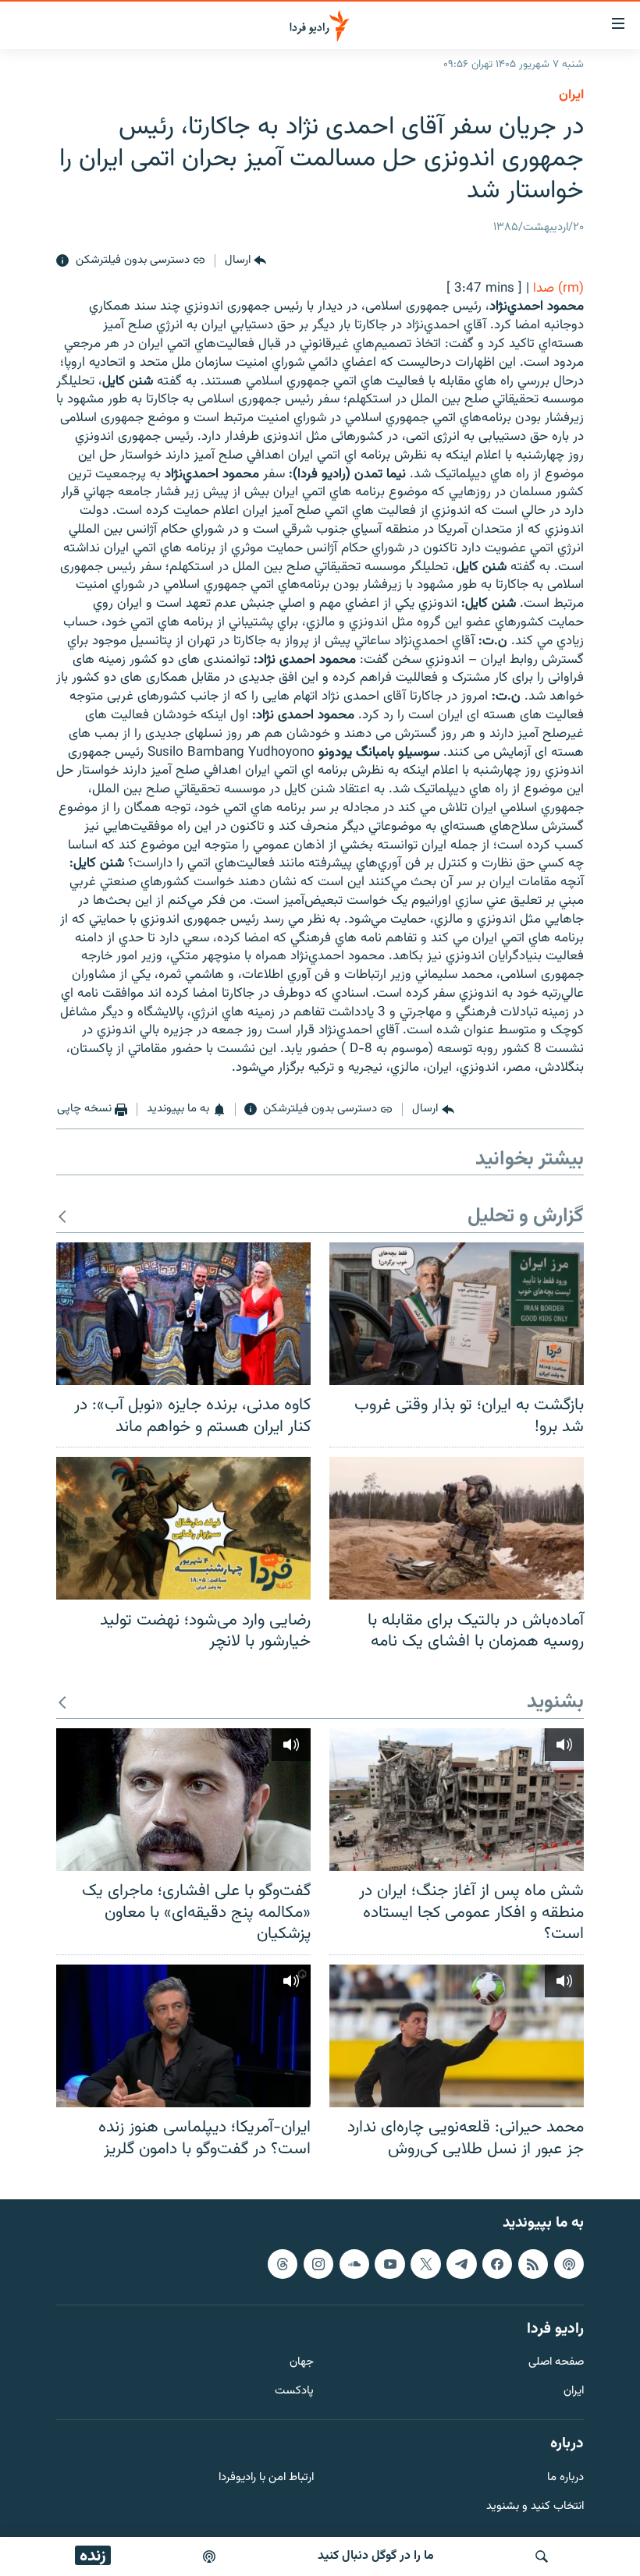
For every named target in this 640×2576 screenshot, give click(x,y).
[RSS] (533, 2264)
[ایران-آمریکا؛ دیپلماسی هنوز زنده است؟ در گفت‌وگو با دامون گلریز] (183, 2036)
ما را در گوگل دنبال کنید (376, 2556)
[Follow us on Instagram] (318, 2264)
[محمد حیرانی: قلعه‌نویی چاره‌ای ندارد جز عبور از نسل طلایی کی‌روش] (457, 2036)
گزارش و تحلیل (526, 1217)
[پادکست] (209, 2557)
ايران (571, 95)
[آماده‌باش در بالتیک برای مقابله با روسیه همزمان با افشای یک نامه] (457, 1528)
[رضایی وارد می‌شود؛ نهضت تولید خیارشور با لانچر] (183, 1528)
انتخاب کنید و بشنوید (535, 2507)
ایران (574, 2392)
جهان (302, 2363)
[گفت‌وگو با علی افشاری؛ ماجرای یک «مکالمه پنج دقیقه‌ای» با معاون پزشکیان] (183, 1800)
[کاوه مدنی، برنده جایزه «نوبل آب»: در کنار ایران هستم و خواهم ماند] (183, 1314)
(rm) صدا (558, 289)
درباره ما (565, 2478)
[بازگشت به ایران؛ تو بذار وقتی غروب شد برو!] (457, 1314)
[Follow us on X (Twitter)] (425, 2264)
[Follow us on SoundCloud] (354, 2264)
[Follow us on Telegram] (461, 2264)
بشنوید (555, 1703)
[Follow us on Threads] (283, 2264)
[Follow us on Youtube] (389, 2264)
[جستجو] (542, 2557)
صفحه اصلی (556, 2363)
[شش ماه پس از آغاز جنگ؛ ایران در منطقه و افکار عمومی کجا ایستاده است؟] (457, 1800)
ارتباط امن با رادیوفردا (266, 2478)
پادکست (294, 2392)
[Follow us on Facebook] (497, 2264)
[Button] (245, 261)
